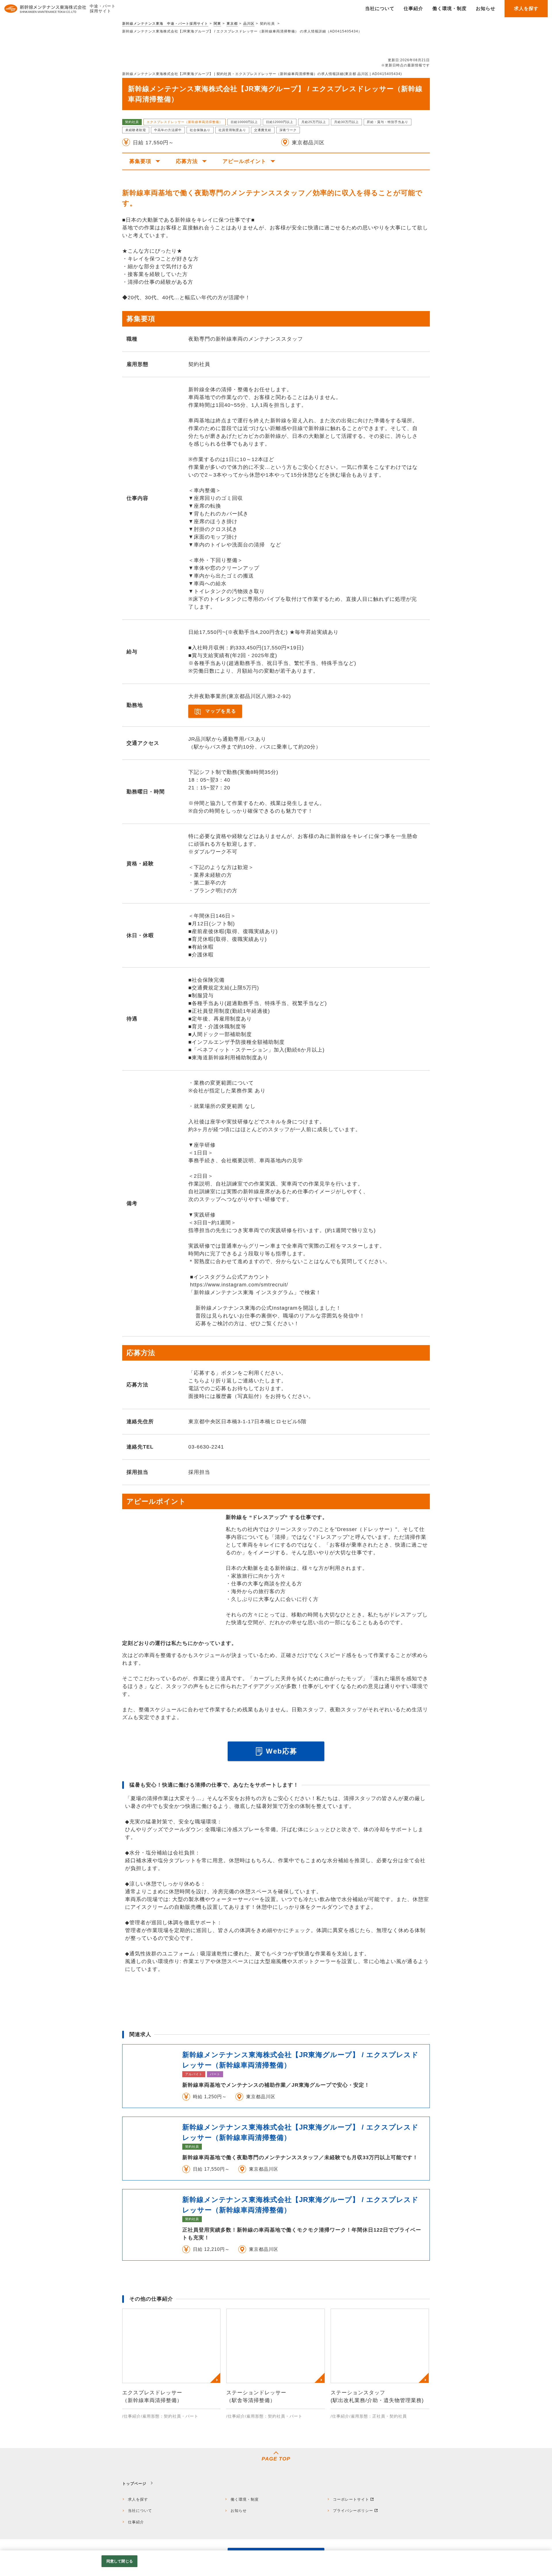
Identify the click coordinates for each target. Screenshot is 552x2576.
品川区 (249, 24)
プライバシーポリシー (353, 2511)
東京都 (232, 24)
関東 (217, 24)
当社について (140, 2511)
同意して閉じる (120, 2561)
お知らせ (239, 2511)
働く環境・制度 (245, 2499)
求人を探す (138, 2499)
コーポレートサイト (351, 2499)
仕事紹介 (136, 2522)
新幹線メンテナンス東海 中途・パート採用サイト (165, 24)
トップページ (134, 2484)
